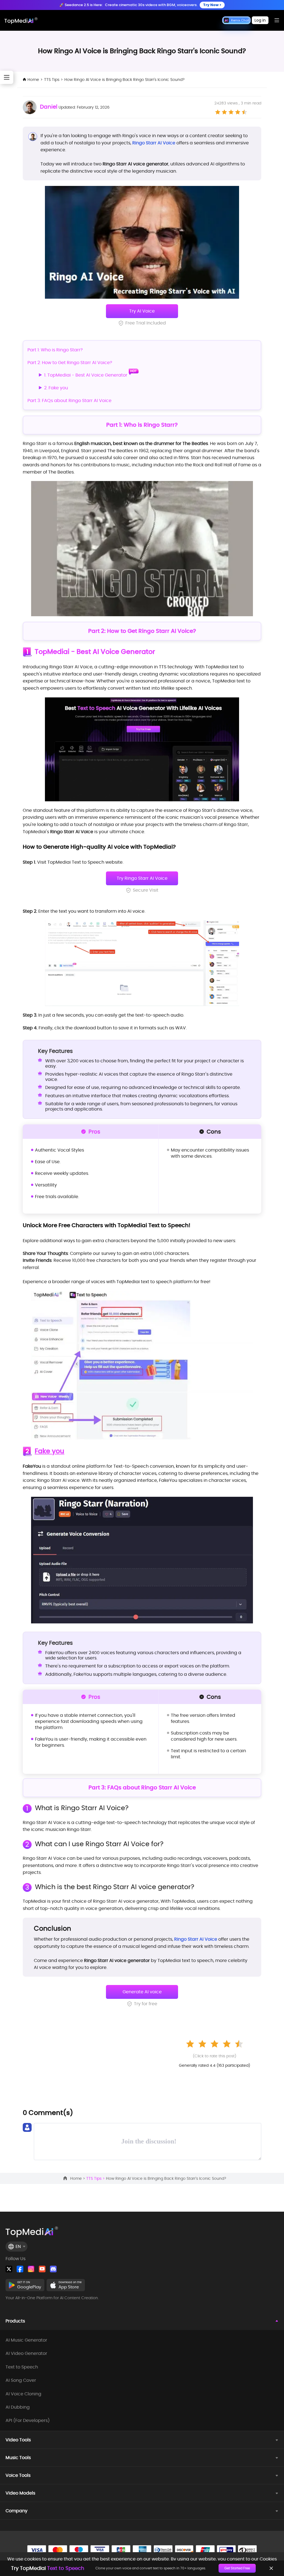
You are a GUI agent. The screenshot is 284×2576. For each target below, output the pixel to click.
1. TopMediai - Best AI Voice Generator (86, 375)
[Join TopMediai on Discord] (53, 2269)
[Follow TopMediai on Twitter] (9, 2269)
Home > (78, 2178)
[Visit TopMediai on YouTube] (42, 2269)
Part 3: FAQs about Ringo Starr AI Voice (69, 401)
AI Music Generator (26, 2340)
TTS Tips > (96, 2178)
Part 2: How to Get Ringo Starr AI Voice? (70, 363)
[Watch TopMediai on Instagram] (31, 2269)
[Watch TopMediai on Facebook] (20, 2269)
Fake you (50, 1451)
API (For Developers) (28, 2421)
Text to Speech (22, 2367)
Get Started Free (237, 2568)
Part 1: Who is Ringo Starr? (55, 350)
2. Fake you (56, 388)
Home (33, 80)
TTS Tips (52, 80)
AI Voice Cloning (23, 2394)
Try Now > (212, 5)
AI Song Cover (21, 2380)
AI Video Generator (26, 2354)
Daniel (49, 107)
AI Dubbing (18, 2407)
